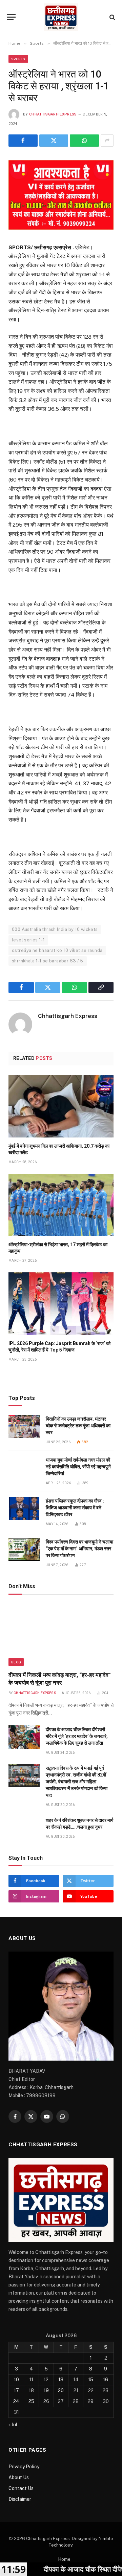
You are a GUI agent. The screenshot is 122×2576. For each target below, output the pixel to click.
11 (31, 2380)
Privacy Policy (24, 2467)
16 (106, 2380)
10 (16, 2380)
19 (46, 2390)
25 (31, 2401)
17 (16, 2390)
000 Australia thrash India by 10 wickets (55, 929)
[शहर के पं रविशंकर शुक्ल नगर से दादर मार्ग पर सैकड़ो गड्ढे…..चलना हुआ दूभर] (24, 1828)
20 (61, 2390)
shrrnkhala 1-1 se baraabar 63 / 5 (48, 961)
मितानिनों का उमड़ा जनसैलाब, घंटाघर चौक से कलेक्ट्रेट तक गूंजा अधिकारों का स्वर (78, 1426)
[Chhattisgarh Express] (61, 17)
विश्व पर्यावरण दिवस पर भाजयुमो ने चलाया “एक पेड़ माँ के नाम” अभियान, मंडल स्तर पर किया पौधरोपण (79, 1549)
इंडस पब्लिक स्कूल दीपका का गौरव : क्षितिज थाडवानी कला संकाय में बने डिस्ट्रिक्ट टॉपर (75, 1508)
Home (64, 2559)
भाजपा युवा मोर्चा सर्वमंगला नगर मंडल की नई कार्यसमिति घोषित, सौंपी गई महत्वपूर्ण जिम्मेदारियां (78, 1467)
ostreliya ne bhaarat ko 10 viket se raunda (57, 950)
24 (16, 2401)
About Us (19, 2477)
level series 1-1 (28, 940)
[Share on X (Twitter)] (54, 141)
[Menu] (11, 17)
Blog (16, 1662)
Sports (18, 59)
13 (61, 2380)
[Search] (112, 17)
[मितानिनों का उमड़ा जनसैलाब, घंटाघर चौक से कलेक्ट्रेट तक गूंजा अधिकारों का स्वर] (24, 1427)
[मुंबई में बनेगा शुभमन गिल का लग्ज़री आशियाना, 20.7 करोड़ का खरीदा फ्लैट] (61, 1106)
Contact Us (21, 2488)
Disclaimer (20, 2499)
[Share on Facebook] (23, 141)
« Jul (13, 2425)
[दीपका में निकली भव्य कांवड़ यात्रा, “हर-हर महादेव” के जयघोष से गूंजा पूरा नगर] (61, 1635)
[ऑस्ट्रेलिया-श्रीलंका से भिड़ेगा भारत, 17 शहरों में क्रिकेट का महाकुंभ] (61, 1205)
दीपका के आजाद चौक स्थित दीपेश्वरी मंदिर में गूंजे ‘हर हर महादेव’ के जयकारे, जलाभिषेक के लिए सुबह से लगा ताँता (77, 1736)
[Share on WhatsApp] (84, 141)
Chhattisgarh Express (53, 114)
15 (91, 2380)
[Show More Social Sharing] (107, 141)
